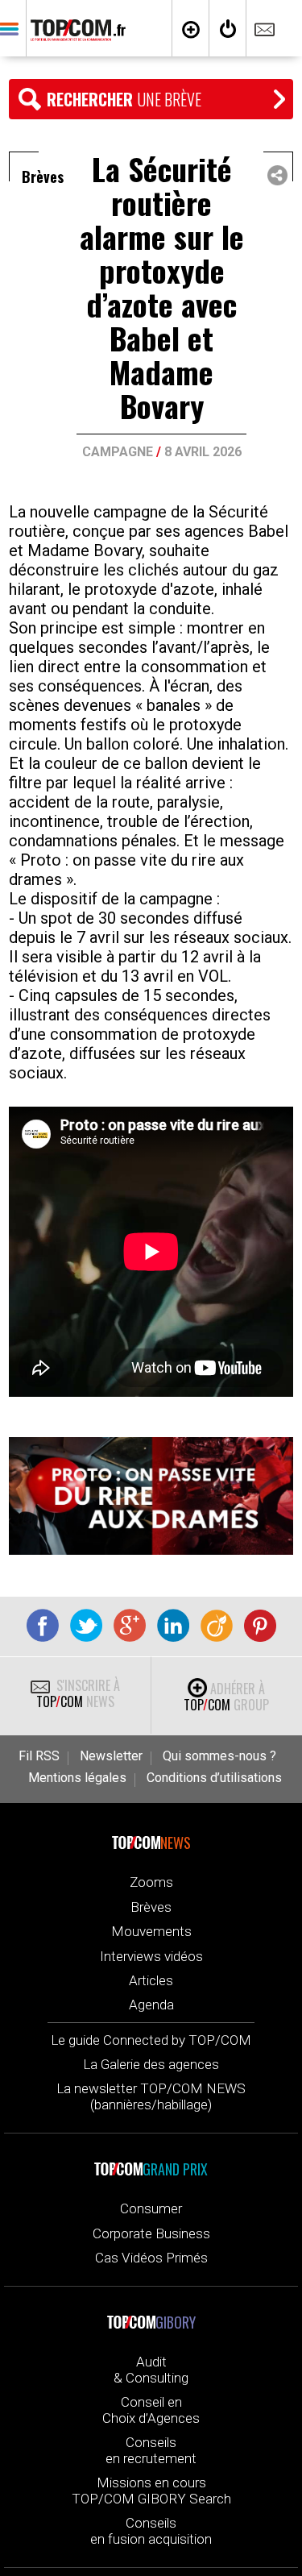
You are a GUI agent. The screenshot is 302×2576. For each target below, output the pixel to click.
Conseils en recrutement (151, 2450)
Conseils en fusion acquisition (151, 2531)
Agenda (151, 2005)
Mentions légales (77, 1778)
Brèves (151, 1907)
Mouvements (151, 1931)
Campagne (118, 452)
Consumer (151, 2208)
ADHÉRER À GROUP (226, 1697)
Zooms (151, 1882)
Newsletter (111, 1756)
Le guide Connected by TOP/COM (151, 2040)
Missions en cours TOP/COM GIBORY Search (151, 2491)
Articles (151, 1980)
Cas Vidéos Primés (151, 2258)
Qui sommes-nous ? (219, 1756)
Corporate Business (151, 2233)
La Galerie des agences (151, 2064)
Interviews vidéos (151, 1956)
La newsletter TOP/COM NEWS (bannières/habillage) (151, 2096)
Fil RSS (39, 1756)
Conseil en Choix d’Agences (151, 2410)
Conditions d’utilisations (214, 1778)
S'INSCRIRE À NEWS (78, 1693)
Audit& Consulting (151, 2370)
